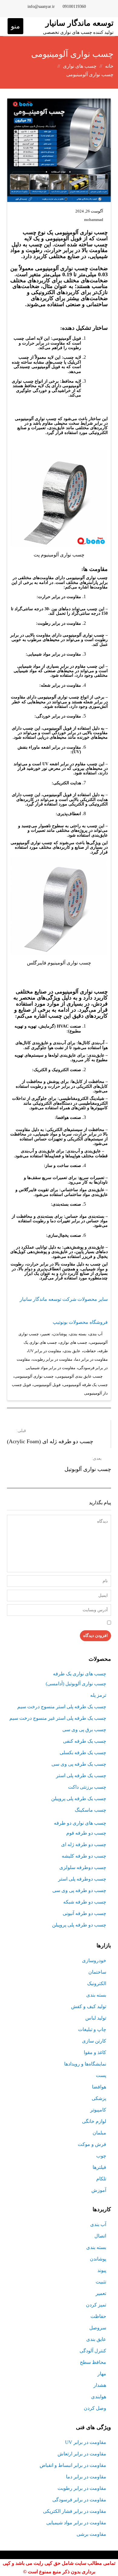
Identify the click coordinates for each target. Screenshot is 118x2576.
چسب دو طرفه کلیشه (84, 1856)
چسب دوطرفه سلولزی (83, 1867)
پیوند (102, 2270)
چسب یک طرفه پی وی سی (79, 1764)
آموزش (99, 2190)
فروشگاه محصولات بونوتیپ (80, 1322)
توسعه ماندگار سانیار (79, 23)
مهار (102, 2374)
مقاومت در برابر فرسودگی (79, 2500)
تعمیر (46, 1334)
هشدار (100, 2385)
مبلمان (99, 2133)
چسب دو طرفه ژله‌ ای (84, 1844)
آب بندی (96, 1334)
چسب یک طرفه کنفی (85, 1741)
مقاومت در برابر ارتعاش (82, 2454)
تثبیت (101, 2282)
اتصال (100, 2236)
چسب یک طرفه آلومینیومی (85, 1385)
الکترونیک (97, 1983)
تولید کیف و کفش (89, 2006)
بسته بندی (78, 1334)
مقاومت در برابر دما (91, 1359)
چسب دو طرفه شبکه (85, 1902)
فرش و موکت (92, 2144)
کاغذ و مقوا (95, 2052)
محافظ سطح (93, 2362)
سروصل (98, 2328)
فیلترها (99, 2167)
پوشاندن (60, 1334)
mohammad (94, 220)
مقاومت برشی (91, 2534)
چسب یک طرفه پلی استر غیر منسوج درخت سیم (58, 1718)
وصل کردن (95, 2408)
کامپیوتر (98, 2110)
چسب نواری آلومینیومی (34, 1376)
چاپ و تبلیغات (92, 2029)
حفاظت (90, 1351)
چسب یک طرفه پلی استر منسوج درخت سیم (62, 1707)
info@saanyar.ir (41, 6)
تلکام (101, 2179)
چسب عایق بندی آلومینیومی (79, 1376)
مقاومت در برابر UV (45, 1351)
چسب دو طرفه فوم (86, 1833)
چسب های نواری (73, 1342)
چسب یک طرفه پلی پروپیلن (79, 1798)
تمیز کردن (96, 2305)
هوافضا (99, 2087)
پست (101, 2075)
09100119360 (74, 6)
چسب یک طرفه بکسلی (83, 1753)
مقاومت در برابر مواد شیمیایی (51, 1368)
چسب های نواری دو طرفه (80, 1823)
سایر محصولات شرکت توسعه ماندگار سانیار (64, 1299)
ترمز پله (98, 1695)
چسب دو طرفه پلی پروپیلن (79, 1925)
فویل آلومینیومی (47, 1385)
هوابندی (99, 2397)
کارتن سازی (94, 2041)
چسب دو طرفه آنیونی (84, 1913)
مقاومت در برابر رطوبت (52, 1359)
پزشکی (99, 2098)
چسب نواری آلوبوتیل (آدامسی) (76, 1684)
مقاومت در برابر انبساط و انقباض (73, 2465)
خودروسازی (94, 1960)
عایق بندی (72, 1351)
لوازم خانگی (94, 2121)
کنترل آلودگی (93, 2351)
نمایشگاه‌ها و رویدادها (85, 2064)
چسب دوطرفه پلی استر (82, 1879)
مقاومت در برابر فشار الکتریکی (75, 2511)
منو (15, 26)
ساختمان (97, 1972)
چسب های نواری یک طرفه (80, 1674)
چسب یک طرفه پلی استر (81, 1776)
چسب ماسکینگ (90, 1810)
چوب (101, 2156)
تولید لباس (96, 2018)
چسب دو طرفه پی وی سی (79, 1890)
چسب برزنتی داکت (87, 1787)
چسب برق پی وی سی (84, 1730)
